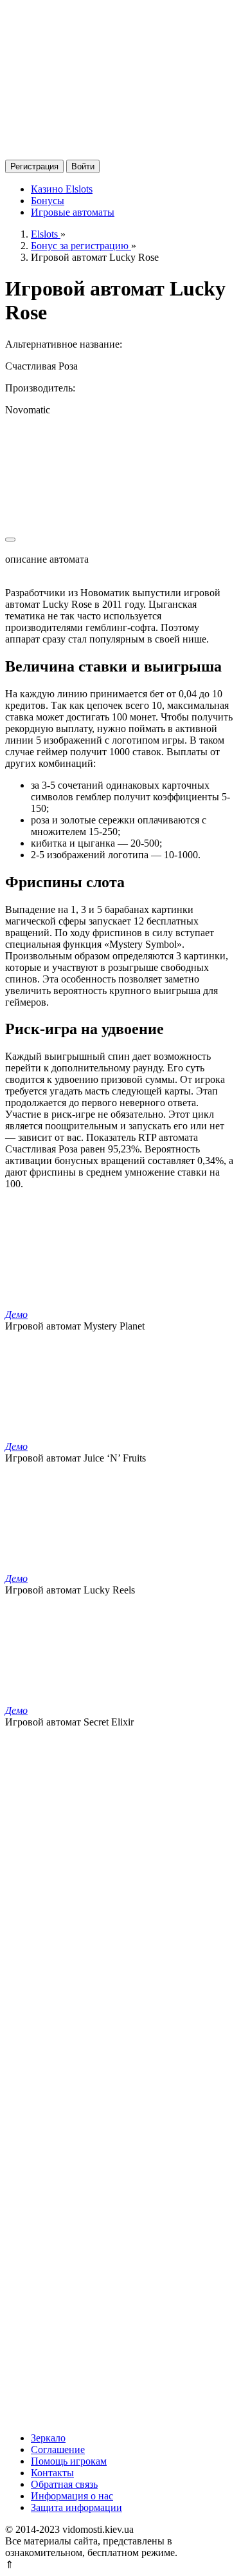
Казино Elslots (62, 189)
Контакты (52, 2473)
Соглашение (58, 2449)
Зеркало (48, 2438)
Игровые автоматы (73, 212)
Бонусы (48, 201)
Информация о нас (72, 2496)
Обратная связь (64, 2484)
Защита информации (76, 2507)
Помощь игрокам (69, 2461)
